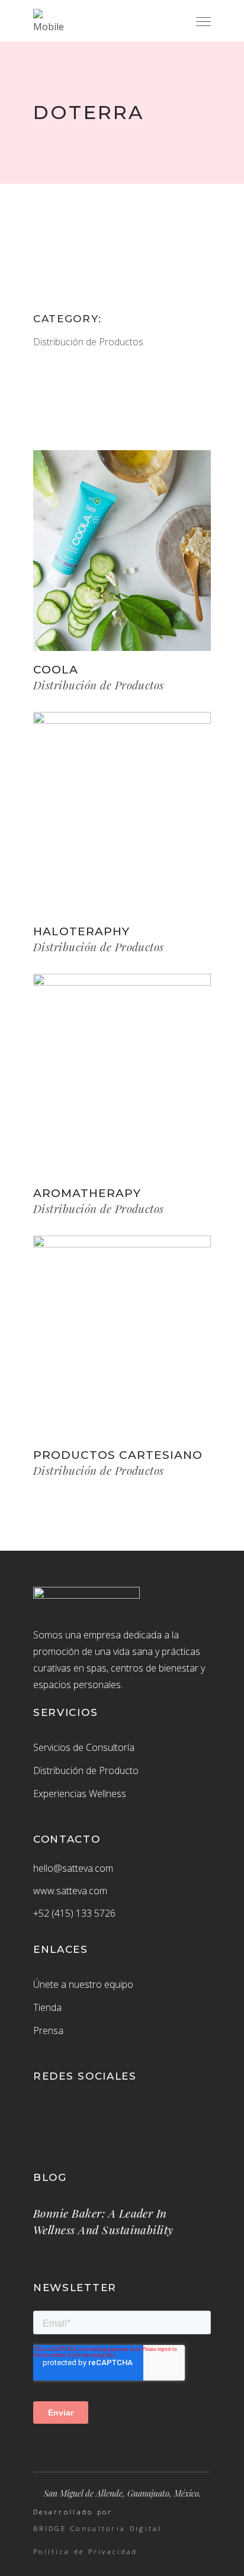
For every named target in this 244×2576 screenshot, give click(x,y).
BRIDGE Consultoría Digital (98, 2529)
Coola (56, 670)
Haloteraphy (81, 931)
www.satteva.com (70, 1891)
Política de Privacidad (86, 2552)
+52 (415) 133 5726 (74, 1913)
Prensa (48, 2030)
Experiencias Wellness (80, 1794)
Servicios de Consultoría (84, 1747)
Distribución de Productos (88, 342)
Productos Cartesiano (118, 1455)
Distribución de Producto (86, 1770)
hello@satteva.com (73, 1868)
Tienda (47, 2007)
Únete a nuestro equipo (83, 1984)
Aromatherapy (87, 1193)
